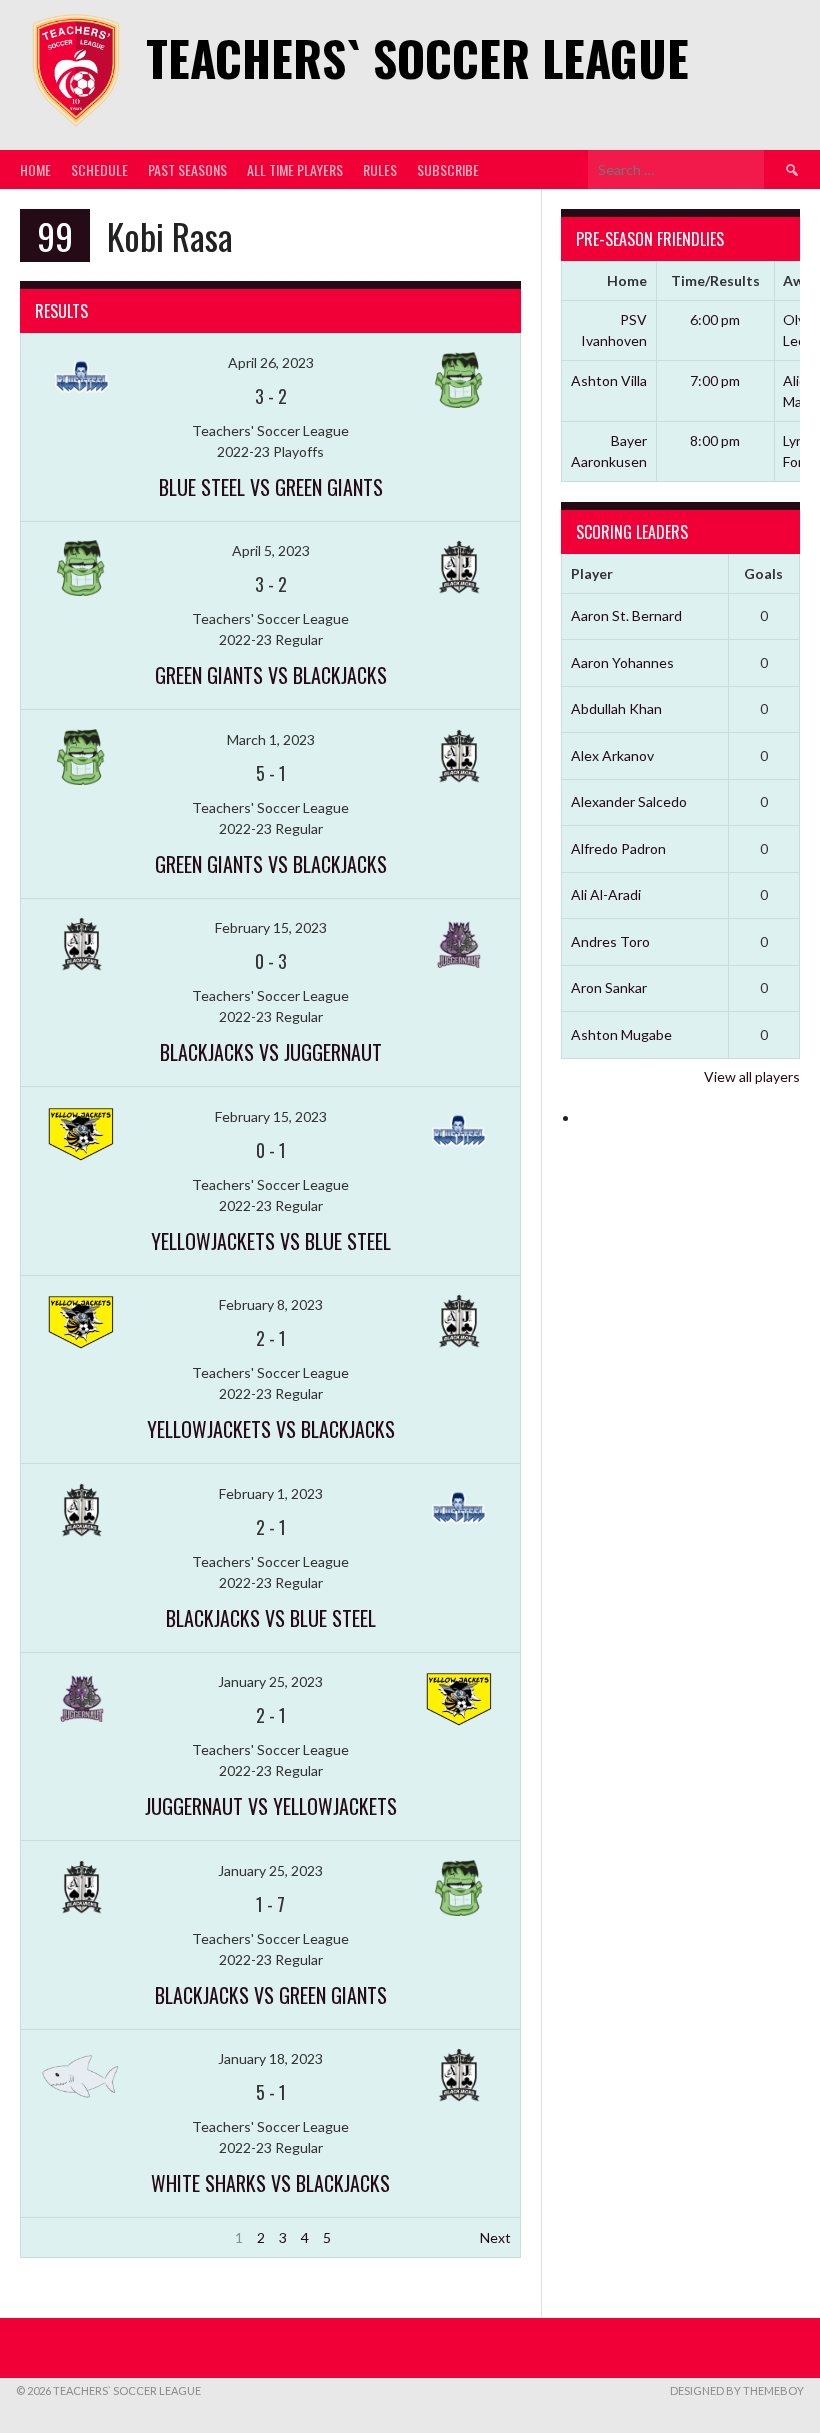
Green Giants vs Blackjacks (271, 675)
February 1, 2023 (271, 1493)
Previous (57, 2237)
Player (592, 573)
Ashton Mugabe (621, 1034)
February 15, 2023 (271, 927)
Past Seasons (187, 169)
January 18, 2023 (270, 2058)
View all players (752, 1076)
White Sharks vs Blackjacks (270, 2183)
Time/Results (715, 280)
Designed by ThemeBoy (737, 2390)
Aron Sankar (609, 987)
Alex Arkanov (612, 755)
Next (495, 2237)
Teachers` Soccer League (417, 57)
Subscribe (448, 169)
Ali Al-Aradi (606, 894)
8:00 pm (715, 440)
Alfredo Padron (618, 848)
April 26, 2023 (271, 362)
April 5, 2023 (271, 550)
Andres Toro (610, 941)
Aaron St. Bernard (626, 615)
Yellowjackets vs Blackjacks (271, 1429)
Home (35, 169)
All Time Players (295, 169)
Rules (380, 169)
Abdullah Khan (616, 708)
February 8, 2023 (271, 1304)
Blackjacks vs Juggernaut (271, 1052)
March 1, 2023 (271, 739)
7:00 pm (715, 380)
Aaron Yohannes (622, 662)
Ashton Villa (609, 380)
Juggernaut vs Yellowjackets (271, 1806)
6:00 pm (715, 319)
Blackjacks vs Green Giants (271, 1995)
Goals (763, 573)
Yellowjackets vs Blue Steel (271, 1241)
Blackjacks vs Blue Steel (271, 1618)
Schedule (99, 169)
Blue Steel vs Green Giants (271, 487)
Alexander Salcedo (629, 801)
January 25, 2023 (270, 1681)
